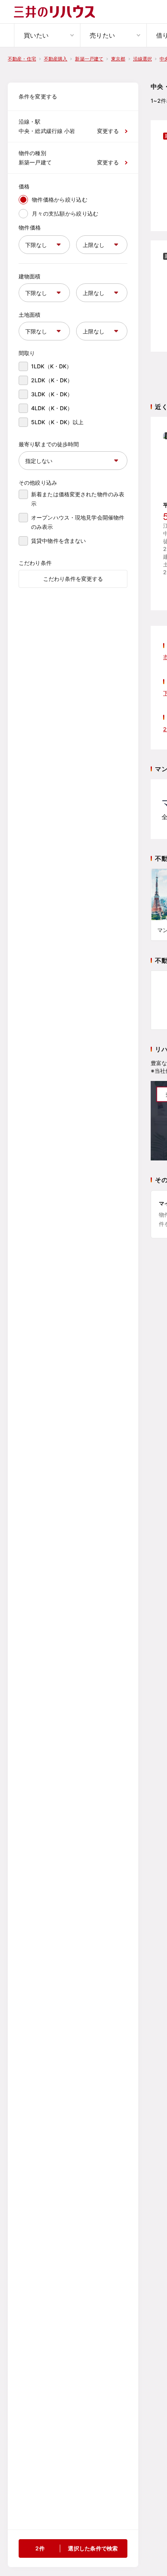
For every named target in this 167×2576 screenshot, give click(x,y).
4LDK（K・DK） (52, 408)
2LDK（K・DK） (52, 380)
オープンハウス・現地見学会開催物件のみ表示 (78, 522)
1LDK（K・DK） (51, 366)
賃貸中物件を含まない (58, 541)
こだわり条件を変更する (73, 579)
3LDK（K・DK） (52, 394)
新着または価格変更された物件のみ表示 (78, 499)
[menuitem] (47, 35)
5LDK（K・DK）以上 (57, 422)
